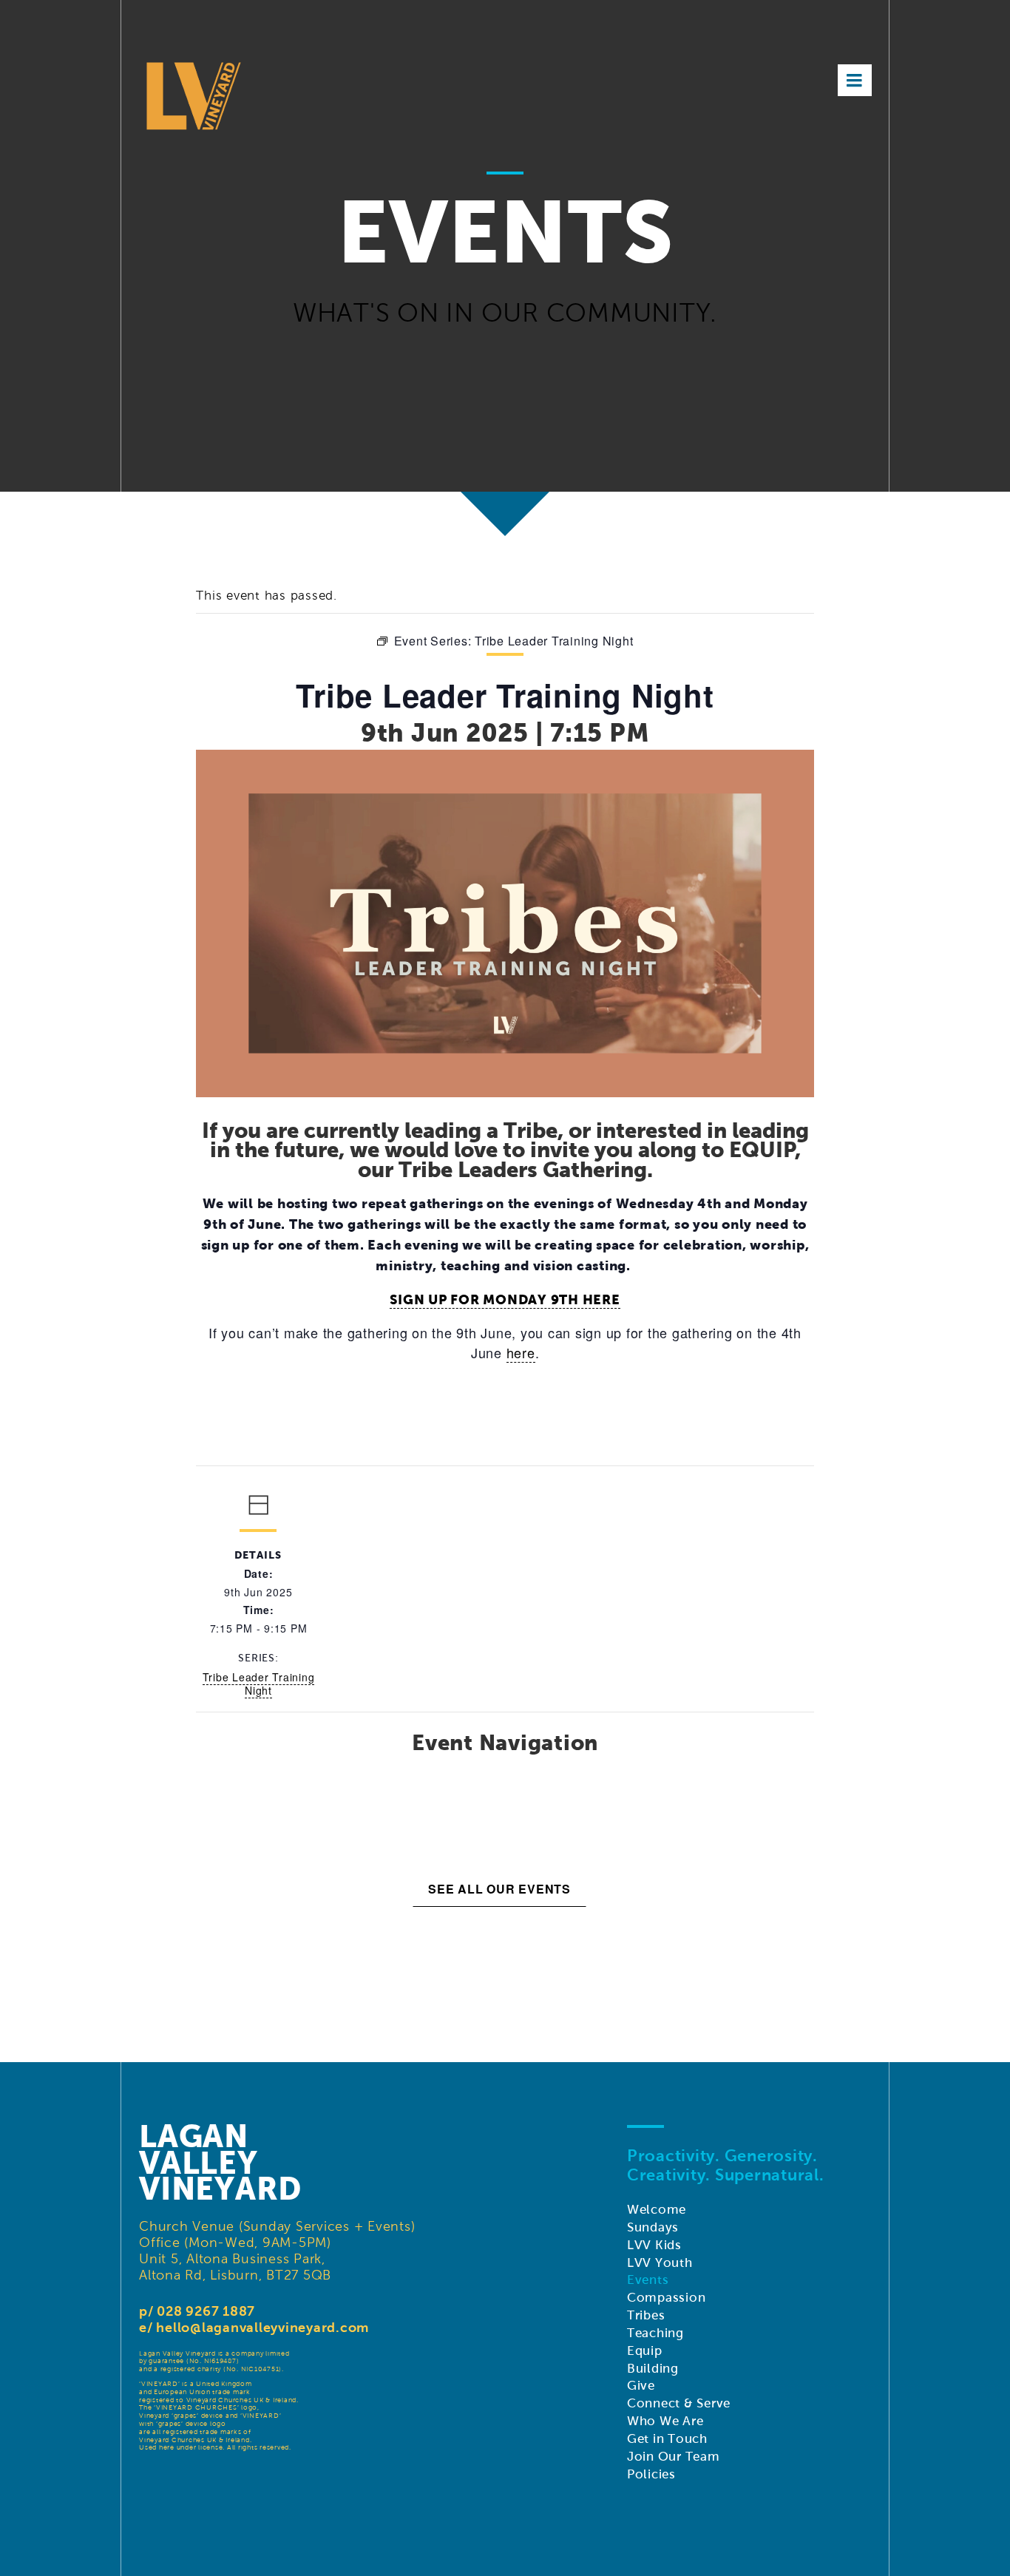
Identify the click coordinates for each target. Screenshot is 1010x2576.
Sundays (653, 2227)
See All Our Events (499, 1889)
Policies (651, 2474)
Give (641, 2386)
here (521, 1352)
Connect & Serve (679, 2403)
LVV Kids (654, 2245)
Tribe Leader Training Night (259, 1684)
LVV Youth (660, 2263)
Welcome (657, 2210)
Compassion (667, 2298)
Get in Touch (667, 2439)
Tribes (646, 2315)
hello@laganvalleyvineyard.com (262, 2327)
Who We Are (665, 2421)
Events (648, 2280)
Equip (645, 2351)
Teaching (655, 2333)
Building (653, 2369)
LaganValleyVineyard (220, 2163)
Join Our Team (674, 2457)
